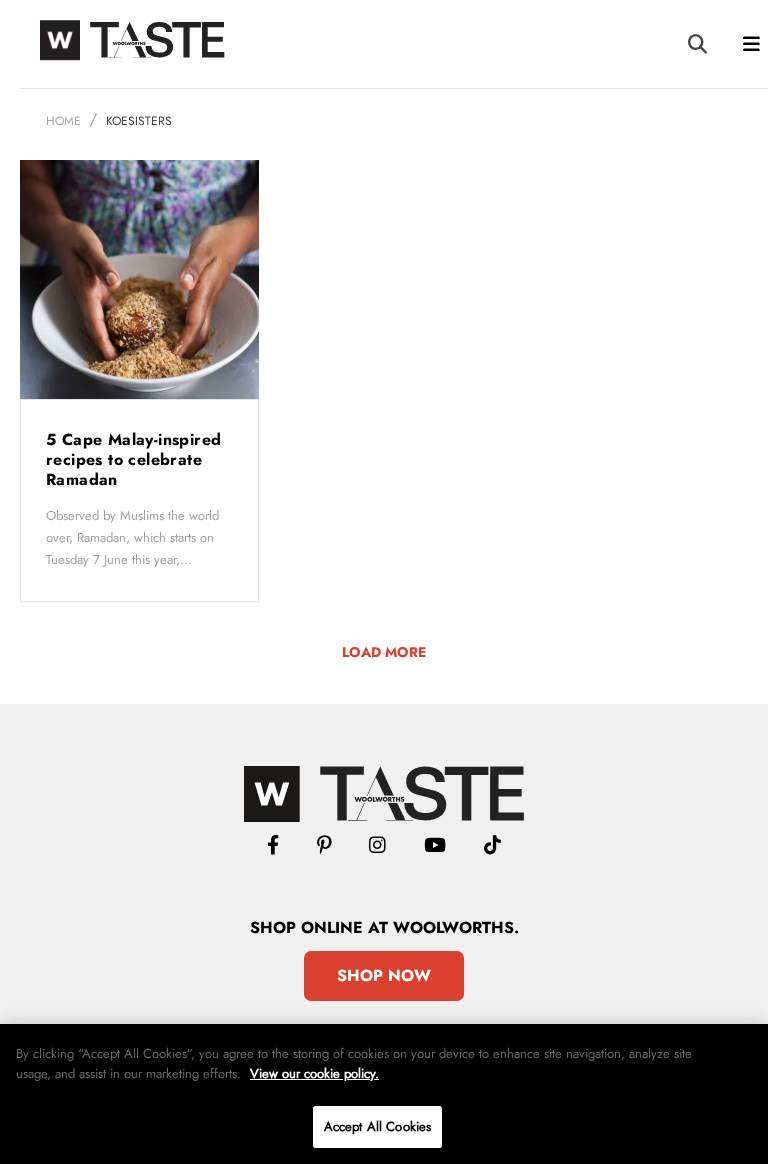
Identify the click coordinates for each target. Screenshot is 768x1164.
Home (63, 121)
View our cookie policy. (314, 1073)
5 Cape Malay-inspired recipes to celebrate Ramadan (133, 459)
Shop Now (384, 975)
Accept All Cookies (377, 1126)
